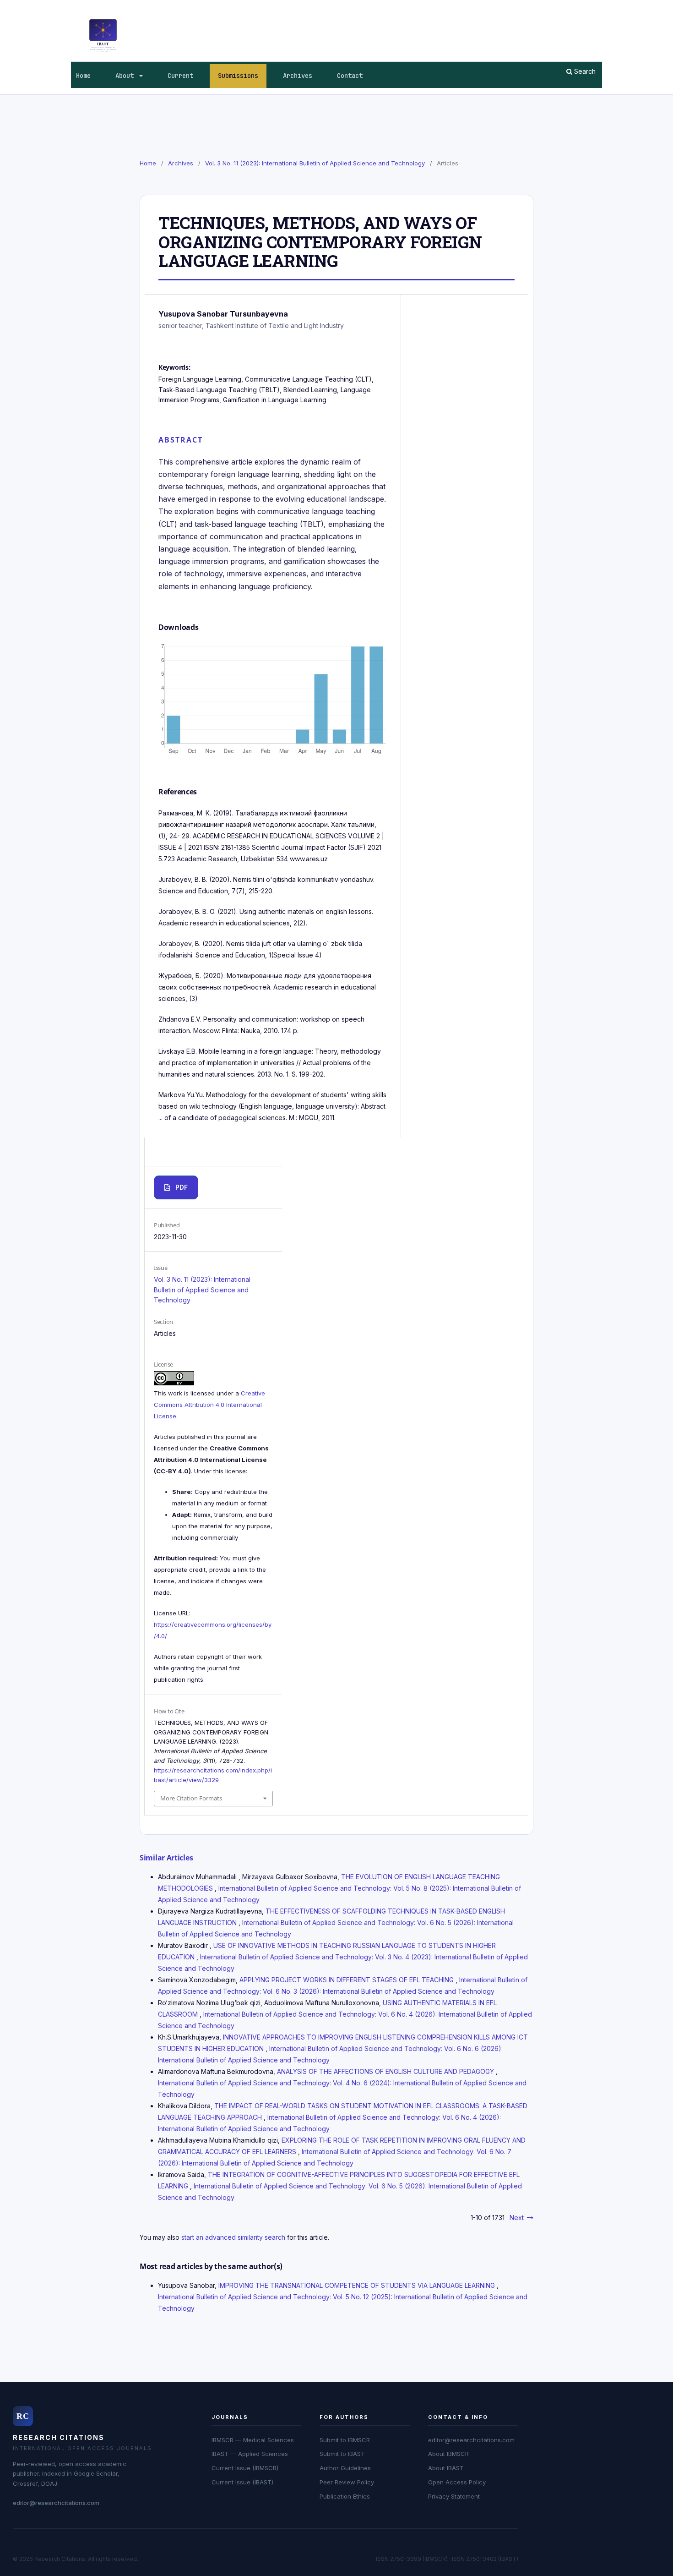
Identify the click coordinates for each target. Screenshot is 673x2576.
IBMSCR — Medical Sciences (253, 2440)
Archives (298, 76)
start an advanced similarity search (233, 2237)
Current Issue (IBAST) (242, 2482)
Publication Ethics (345, 2496)
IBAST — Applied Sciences (250, 2454)
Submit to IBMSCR (345, 2440)
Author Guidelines (345, 2468)
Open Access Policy (457, 2482)
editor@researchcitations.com (56, 2503)
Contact (350, 76)
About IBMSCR (448, 2454)
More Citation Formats (191, 1798)
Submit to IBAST (342, 2454)
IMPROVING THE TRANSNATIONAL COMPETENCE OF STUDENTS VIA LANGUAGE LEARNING (358, 2285)
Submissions (238, 76)
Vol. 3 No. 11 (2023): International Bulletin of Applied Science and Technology (315, 163)
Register (564, 7)
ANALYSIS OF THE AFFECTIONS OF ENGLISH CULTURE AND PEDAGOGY (386, 2071)
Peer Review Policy (347, 2482)
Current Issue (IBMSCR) (245, 2468)
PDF (182, 1187)
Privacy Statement (454, 2496)
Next (517, 2218)
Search (584, 71)
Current (180, 76)
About (126, 76)
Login (594, 7)
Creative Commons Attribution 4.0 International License (209, 1405)
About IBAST (446, 2468)
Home (83, 76)
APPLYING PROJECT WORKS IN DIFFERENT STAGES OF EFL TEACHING (347, 1980)
